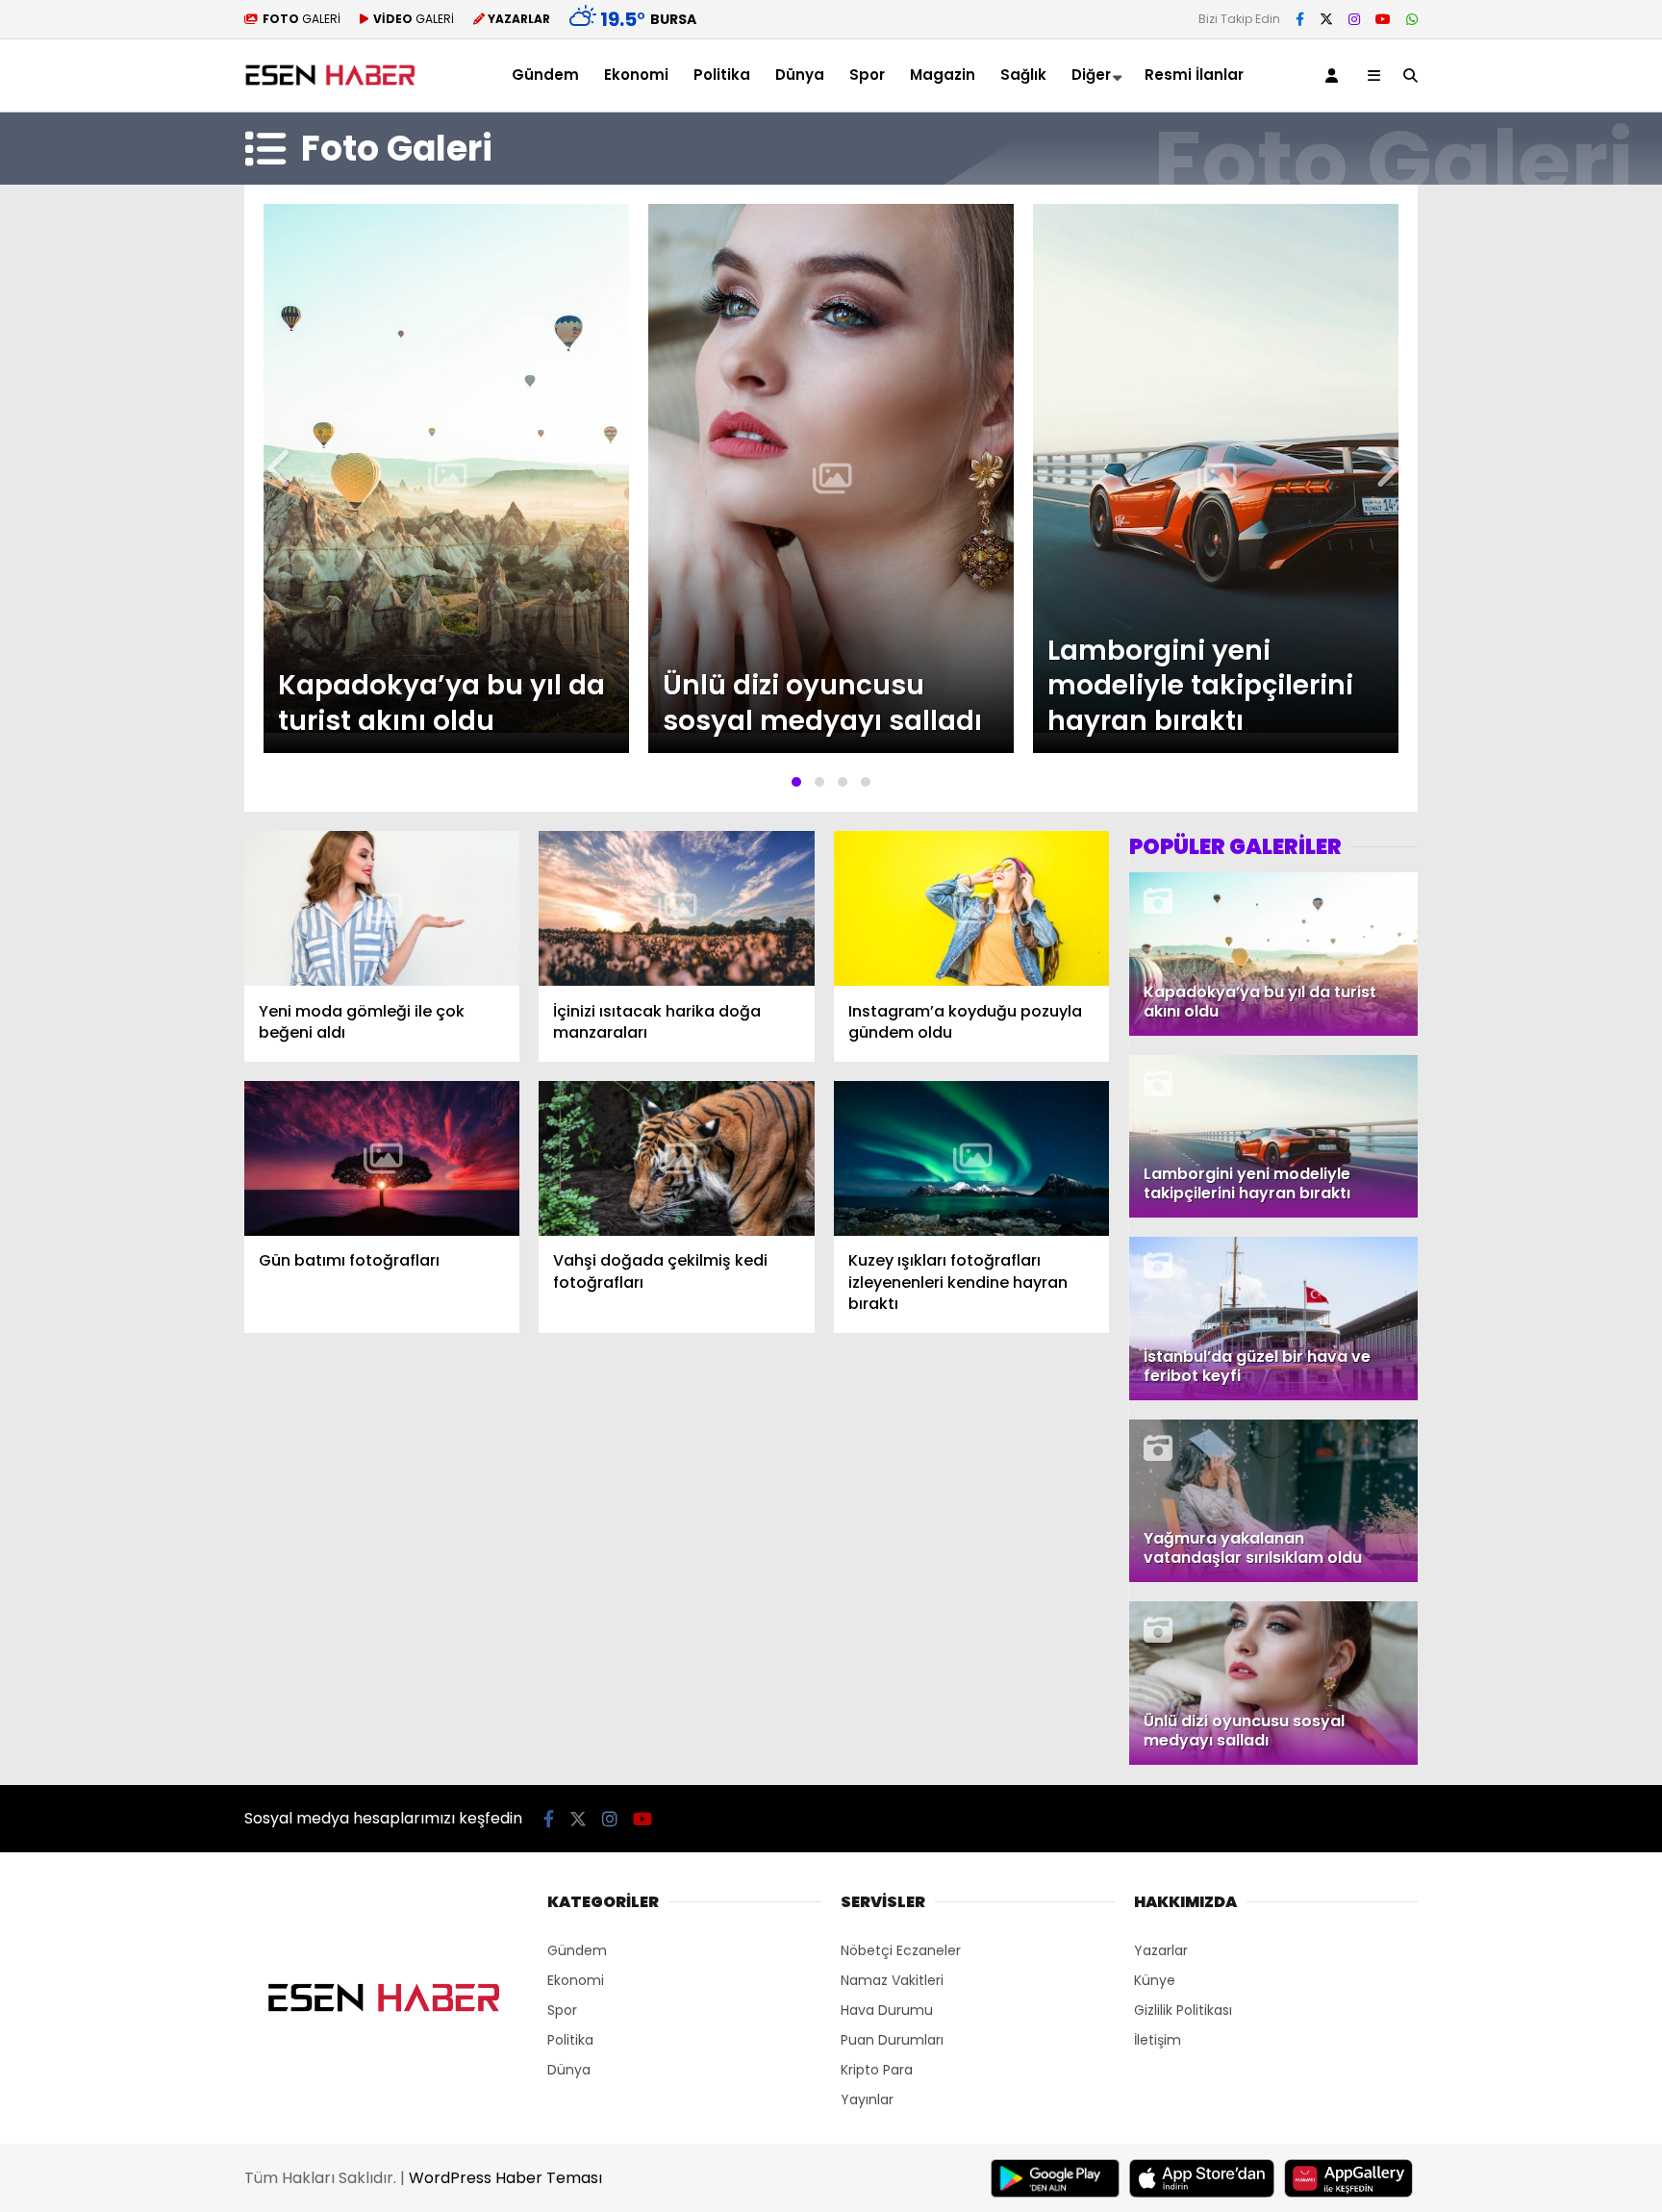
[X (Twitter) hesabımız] (1326, 19)
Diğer (1091, 75)
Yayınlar (867, 2099)
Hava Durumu (887, 2010)
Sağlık (1023, 75)
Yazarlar (1161, 1950)
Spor (867, 75)
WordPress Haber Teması (505, 2178)
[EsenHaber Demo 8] (332, 86)
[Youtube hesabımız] (1383, 19)
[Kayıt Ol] (1335, 75)
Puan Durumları (892, 2040)
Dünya (800, 75)
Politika (722, 75)
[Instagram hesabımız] (1354, 19)
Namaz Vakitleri (892, 1980)
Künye (1155, 1980)
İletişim (1158, 2040)
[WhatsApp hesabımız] (1412, 19)
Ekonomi (636, 75)
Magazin (943, 75)
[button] (796, 782)
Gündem (545, 75)
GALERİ (302, 19)
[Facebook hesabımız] (1300, 19)
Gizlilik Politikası (1183, 2010)
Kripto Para (877, 2070)
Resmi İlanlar (1194, 75)
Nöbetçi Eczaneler (901, 1950)
